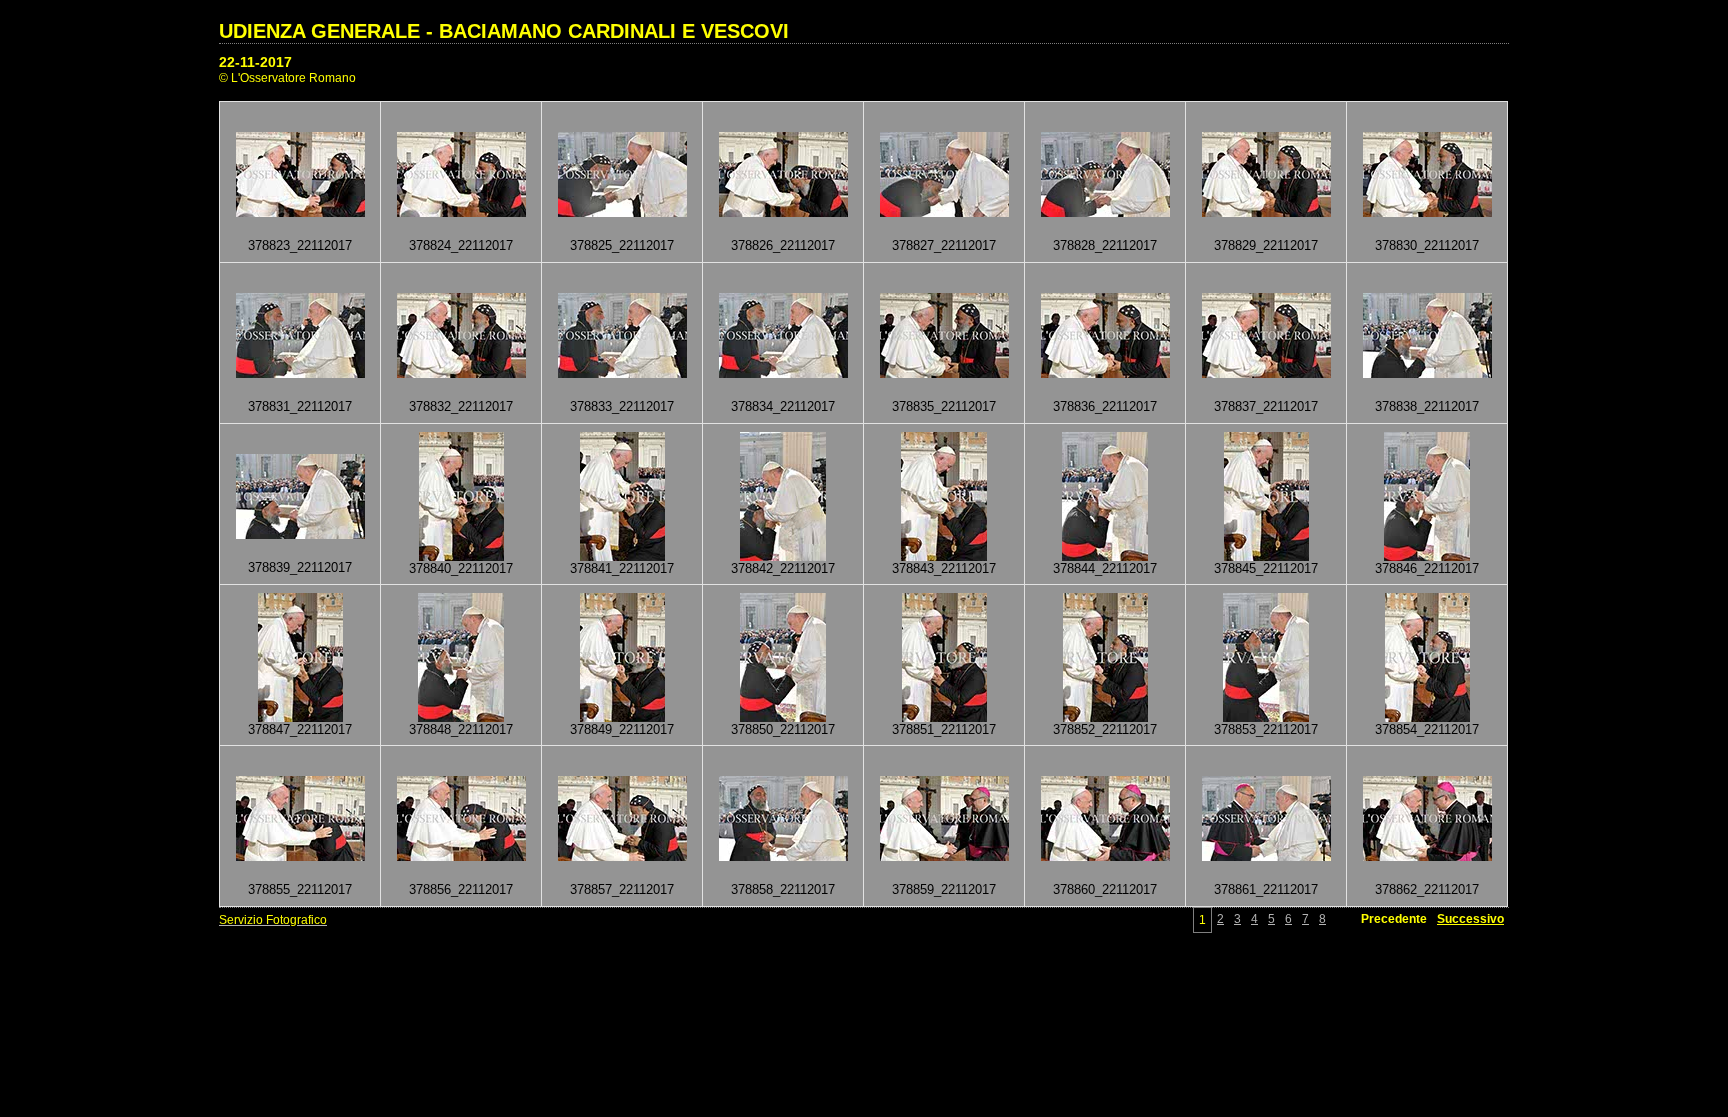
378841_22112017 (622, 568)
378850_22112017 (783, 729)
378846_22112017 (1427, 568)
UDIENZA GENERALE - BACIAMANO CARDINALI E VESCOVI (504, 31)
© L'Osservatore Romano (287, 78)
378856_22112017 (461, 889)
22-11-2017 (255, 62)
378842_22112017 (783, 568)
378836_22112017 (1105, 406)
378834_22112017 (783, 406)
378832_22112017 (461, 406)
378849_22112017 (622, 729)
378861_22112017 (1266, 889)
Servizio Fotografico (273, 920)
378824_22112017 (461, 245)
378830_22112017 (1427, 245)
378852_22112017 (1105, 729)
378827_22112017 (944, 245)
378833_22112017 (622, 406)
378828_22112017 (1105, 245)
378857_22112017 (622, 889)
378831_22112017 (300, 406)
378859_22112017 (944, 889)
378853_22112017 (1266, 729)
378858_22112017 (783, 889)
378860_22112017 (1105, 889)
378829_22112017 (1266, 245)
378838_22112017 (1427, 406)
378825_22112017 (622, 245)
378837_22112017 (1266, 406)
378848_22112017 (461, 729)
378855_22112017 (300, 889)
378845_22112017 (1266, 568)
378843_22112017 (944, 568)
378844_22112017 (1105, 568)
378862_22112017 (1427, 889)
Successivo (1470, 919)
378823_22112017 (300, 245)
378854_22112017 (1427, 729)
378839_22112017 (300, 567)
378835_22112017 (944, 406)
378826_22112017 (783, 245)
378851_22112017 (944, 729)
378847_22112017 (300, 729)
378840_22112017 (461, 568)
